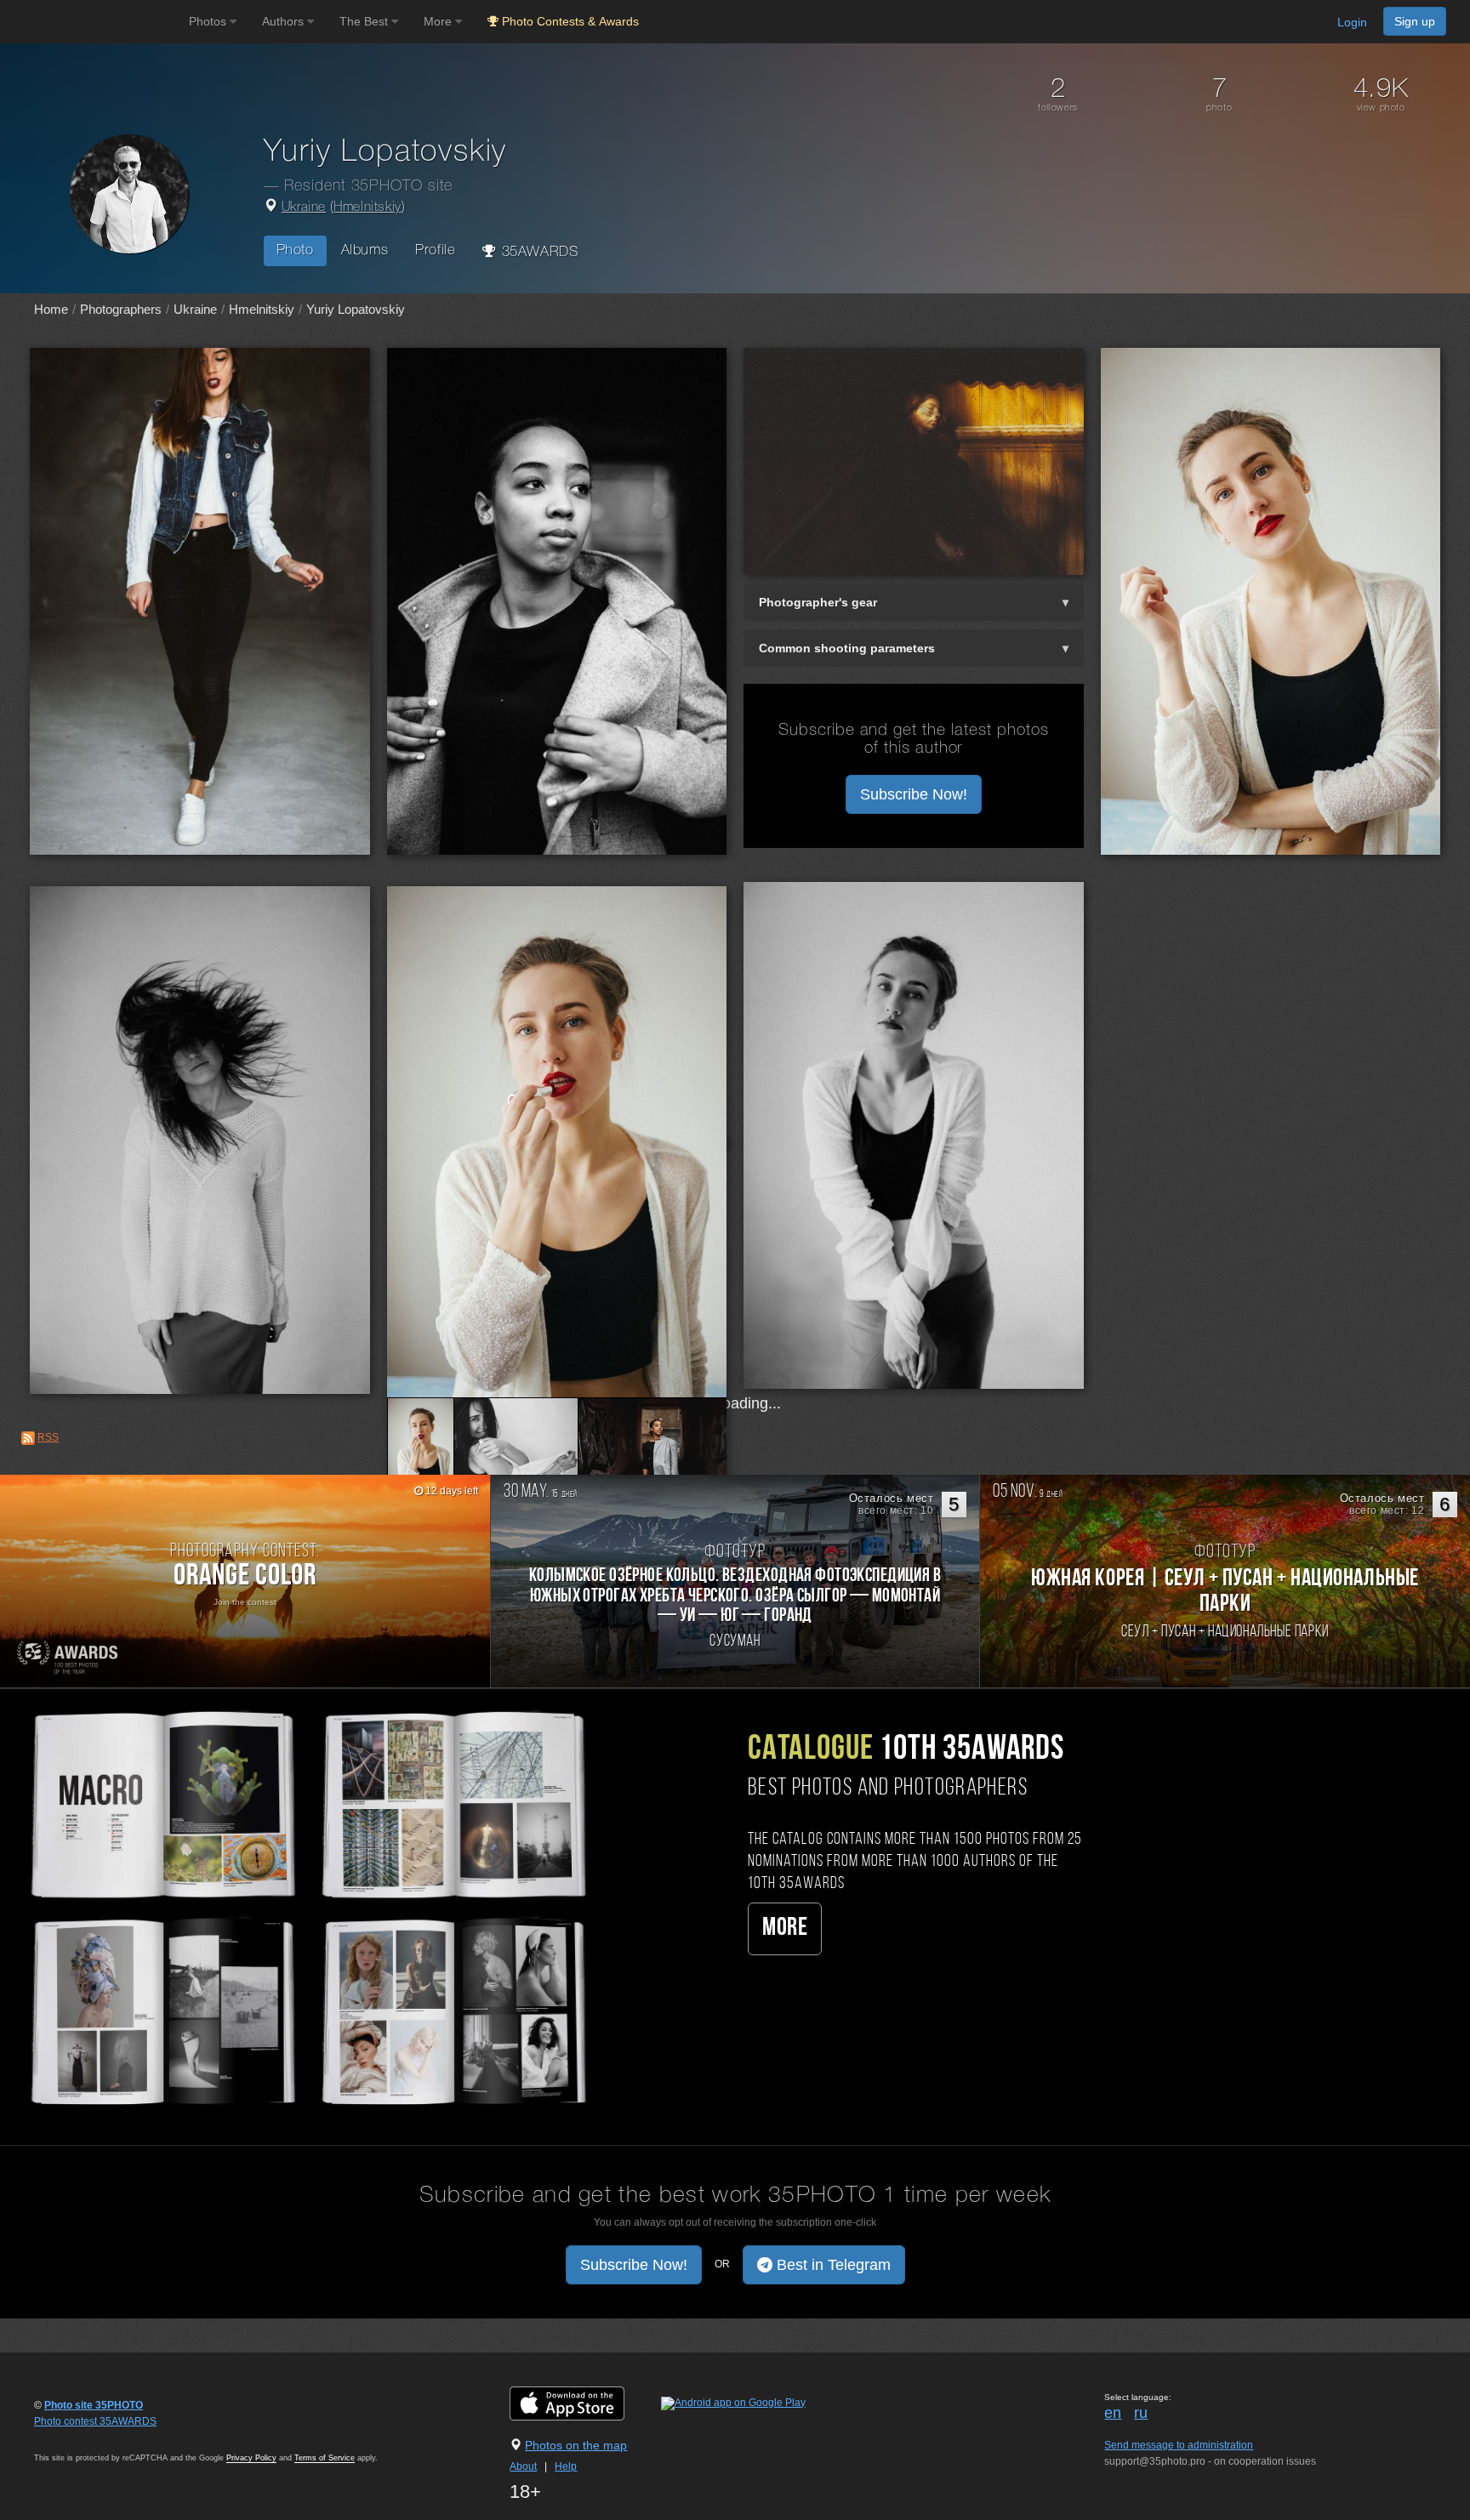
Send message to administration (1179, 2445)
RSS (48, 1437)
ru (1141, 2413)
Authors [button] (285, 21)
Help (566, 2466)
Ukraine (304, 208)
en (1113, 2413)
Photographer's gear (818, 602)
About (523, 2466)
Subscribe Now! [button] (914, 794)
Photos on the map (576, 2445)
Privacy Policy (251, 2458)
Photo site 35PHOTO (94, 2405)
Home (51, 309)
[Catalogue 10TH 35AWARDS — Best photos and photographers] (306, 1905)
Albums (365, 250)
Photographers (121, 309)
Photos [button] (209, 21)
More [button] (439, 21)
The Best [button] (365, 21)
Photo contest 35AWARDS (95, 2421)
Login (1352, 22)
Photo (295, 250)
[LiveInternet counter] (71, 2438)
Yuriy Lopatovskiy (356, 309)
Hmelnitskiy (367, 208)
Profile (435, 250)
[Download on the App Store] (584, 2403)
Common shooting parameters (847, 648)
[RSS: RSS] (28, 1438)
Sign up (1415, 21)
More (785, 1928)
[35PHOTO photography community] (92, 22)
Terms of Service (325, 2458)
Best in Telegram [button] (832, 2265)
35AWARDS (538, 252)
